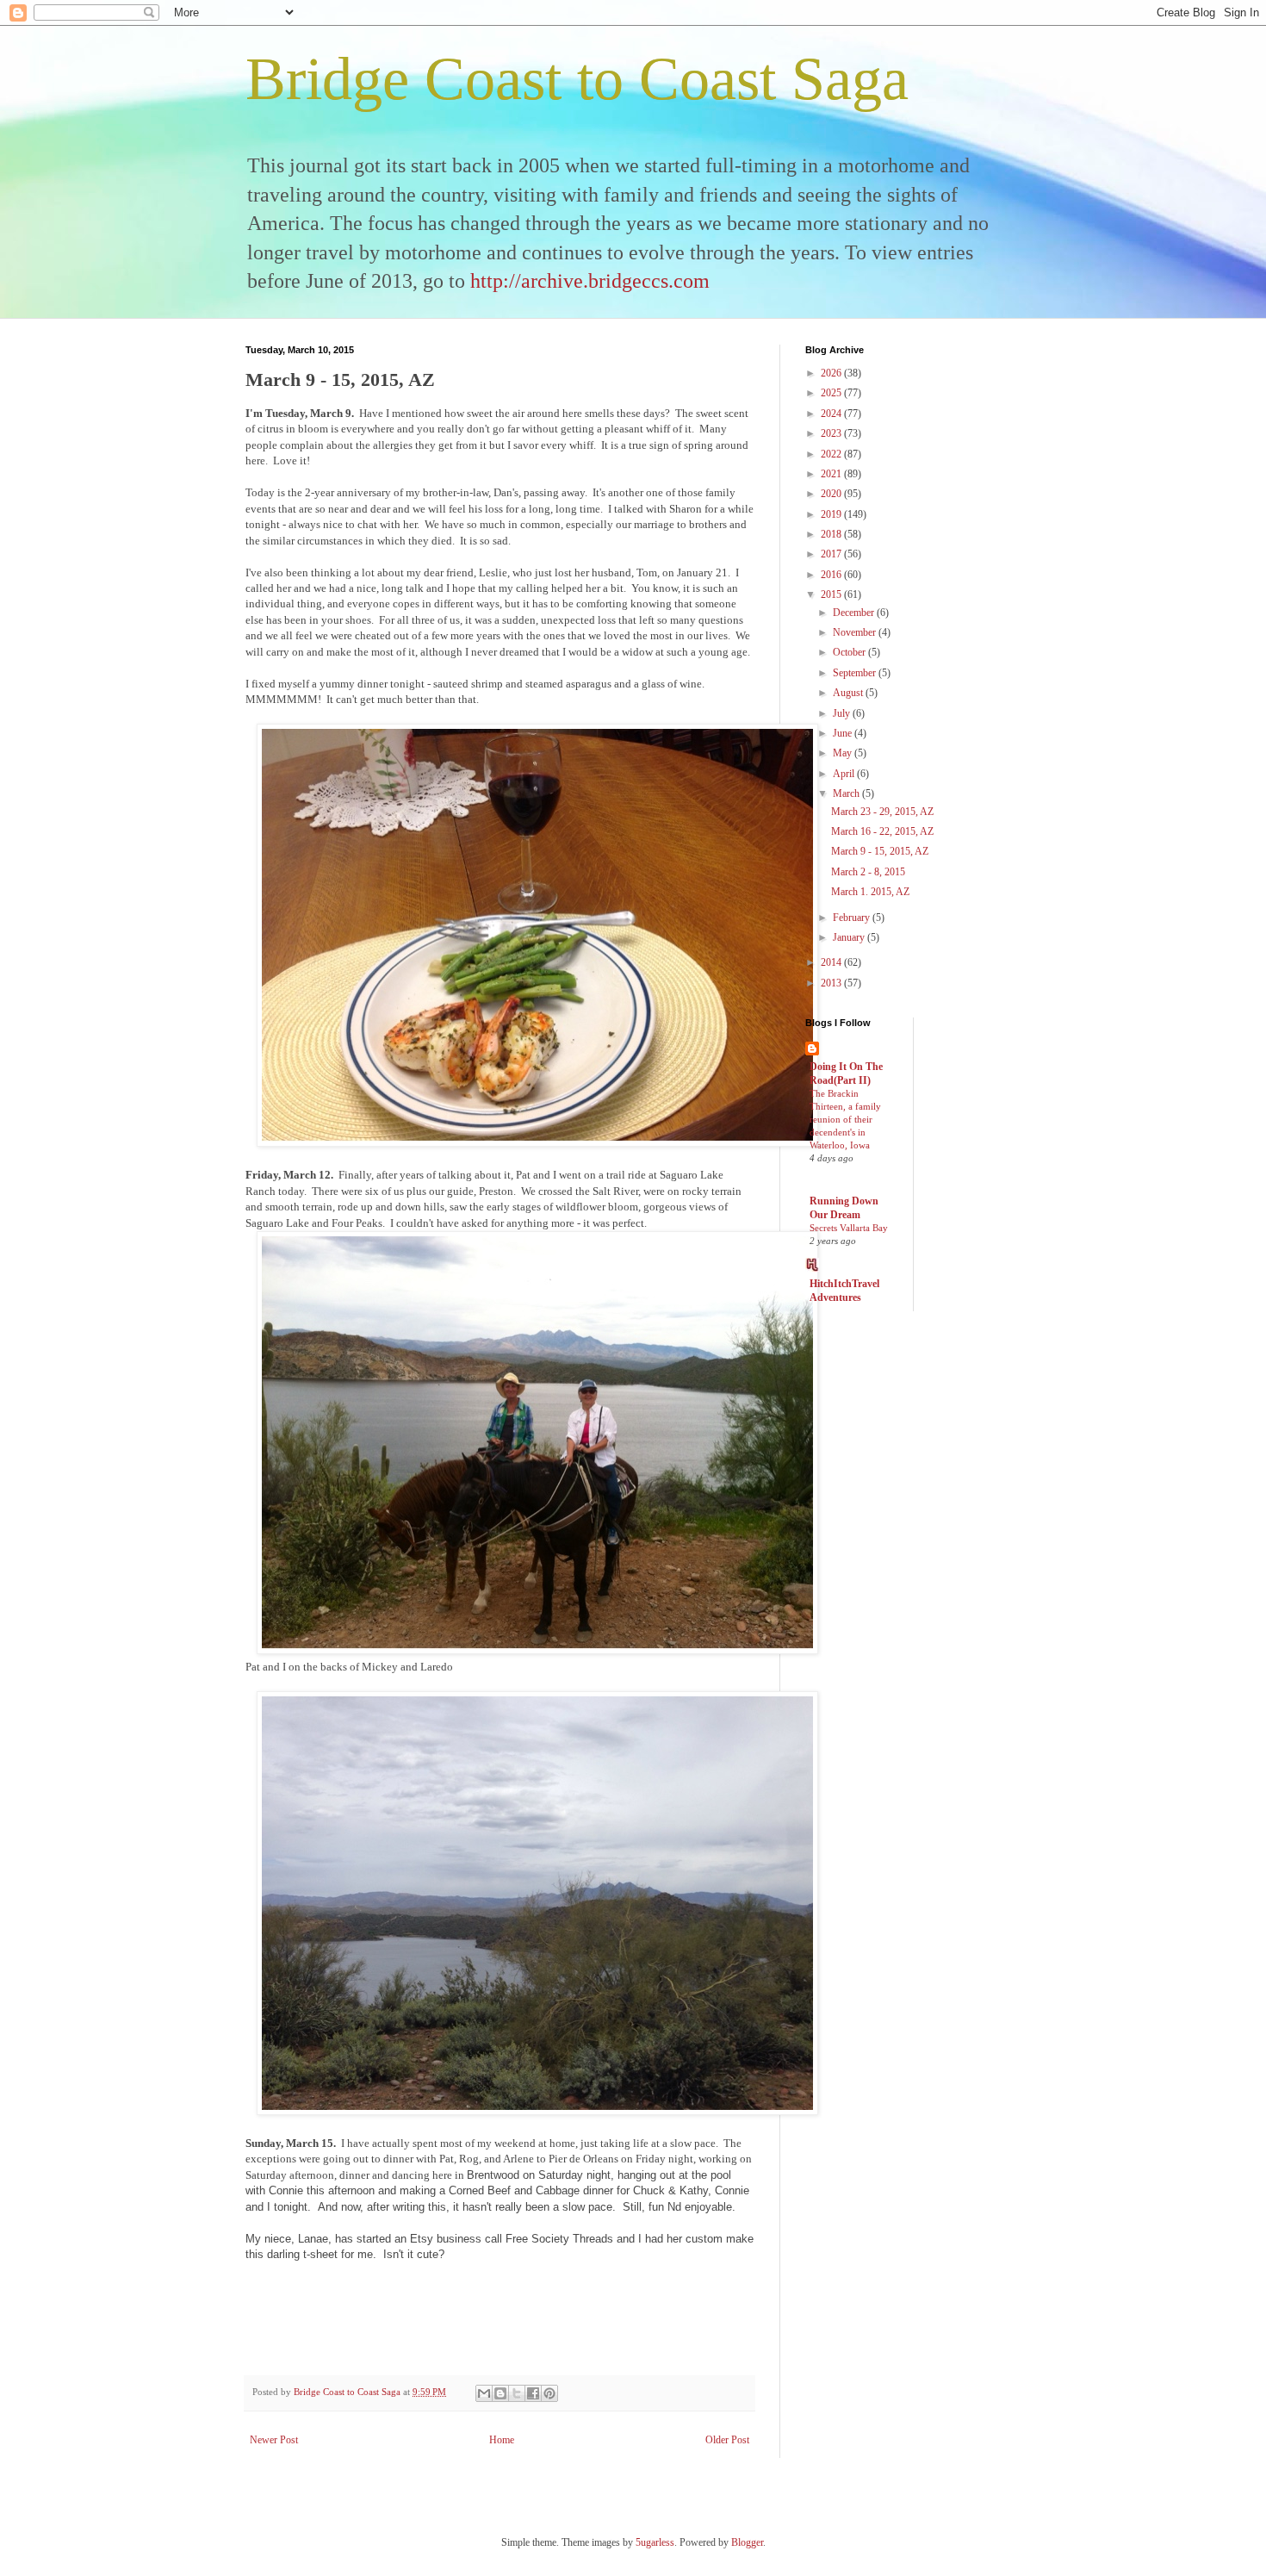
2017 (832, 554)
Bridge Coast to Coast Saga (577, 79)
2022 (832, 454)
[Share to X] (517, 2393)
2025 (832, 393)
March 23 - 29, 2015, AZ (882, 812)
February (853, 918)
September (856, 673)
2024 (832, 414)
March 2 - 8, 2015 (868, 872)
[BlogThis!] (500, 2393)
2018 (832, 534)
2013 (832, 983)
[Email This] (484, 2393)
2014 (832, 962)
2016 (832, 575)
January (850, 937)
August (849, 693)
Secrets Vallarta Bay (849, 1228)
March (847, 793)
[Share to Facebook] (533, 2393)
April (845, 774)
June (844, 733)
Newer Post (274, 2440)
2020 (832, 494)
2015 (832, 594)
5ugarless (655, 2542)
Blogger (747, 2542)
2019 (832, 514)
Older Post (727, 2440)
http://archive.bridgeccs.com (590, 281)
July (843, 713)
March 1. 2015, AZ (870, 892)
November (856, 632)
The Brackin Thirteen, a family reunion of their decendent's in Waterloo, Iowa (845, 1119)
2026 (832, 373)
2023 (832, 433)
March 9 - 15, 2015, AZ (880, 851)
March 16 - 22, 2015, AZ (882, 831)
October (850, 652)
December (855, 613)
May (844, 753)
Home (502, 2440)
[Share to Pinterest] (549, 2393)
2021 (832, 474)
